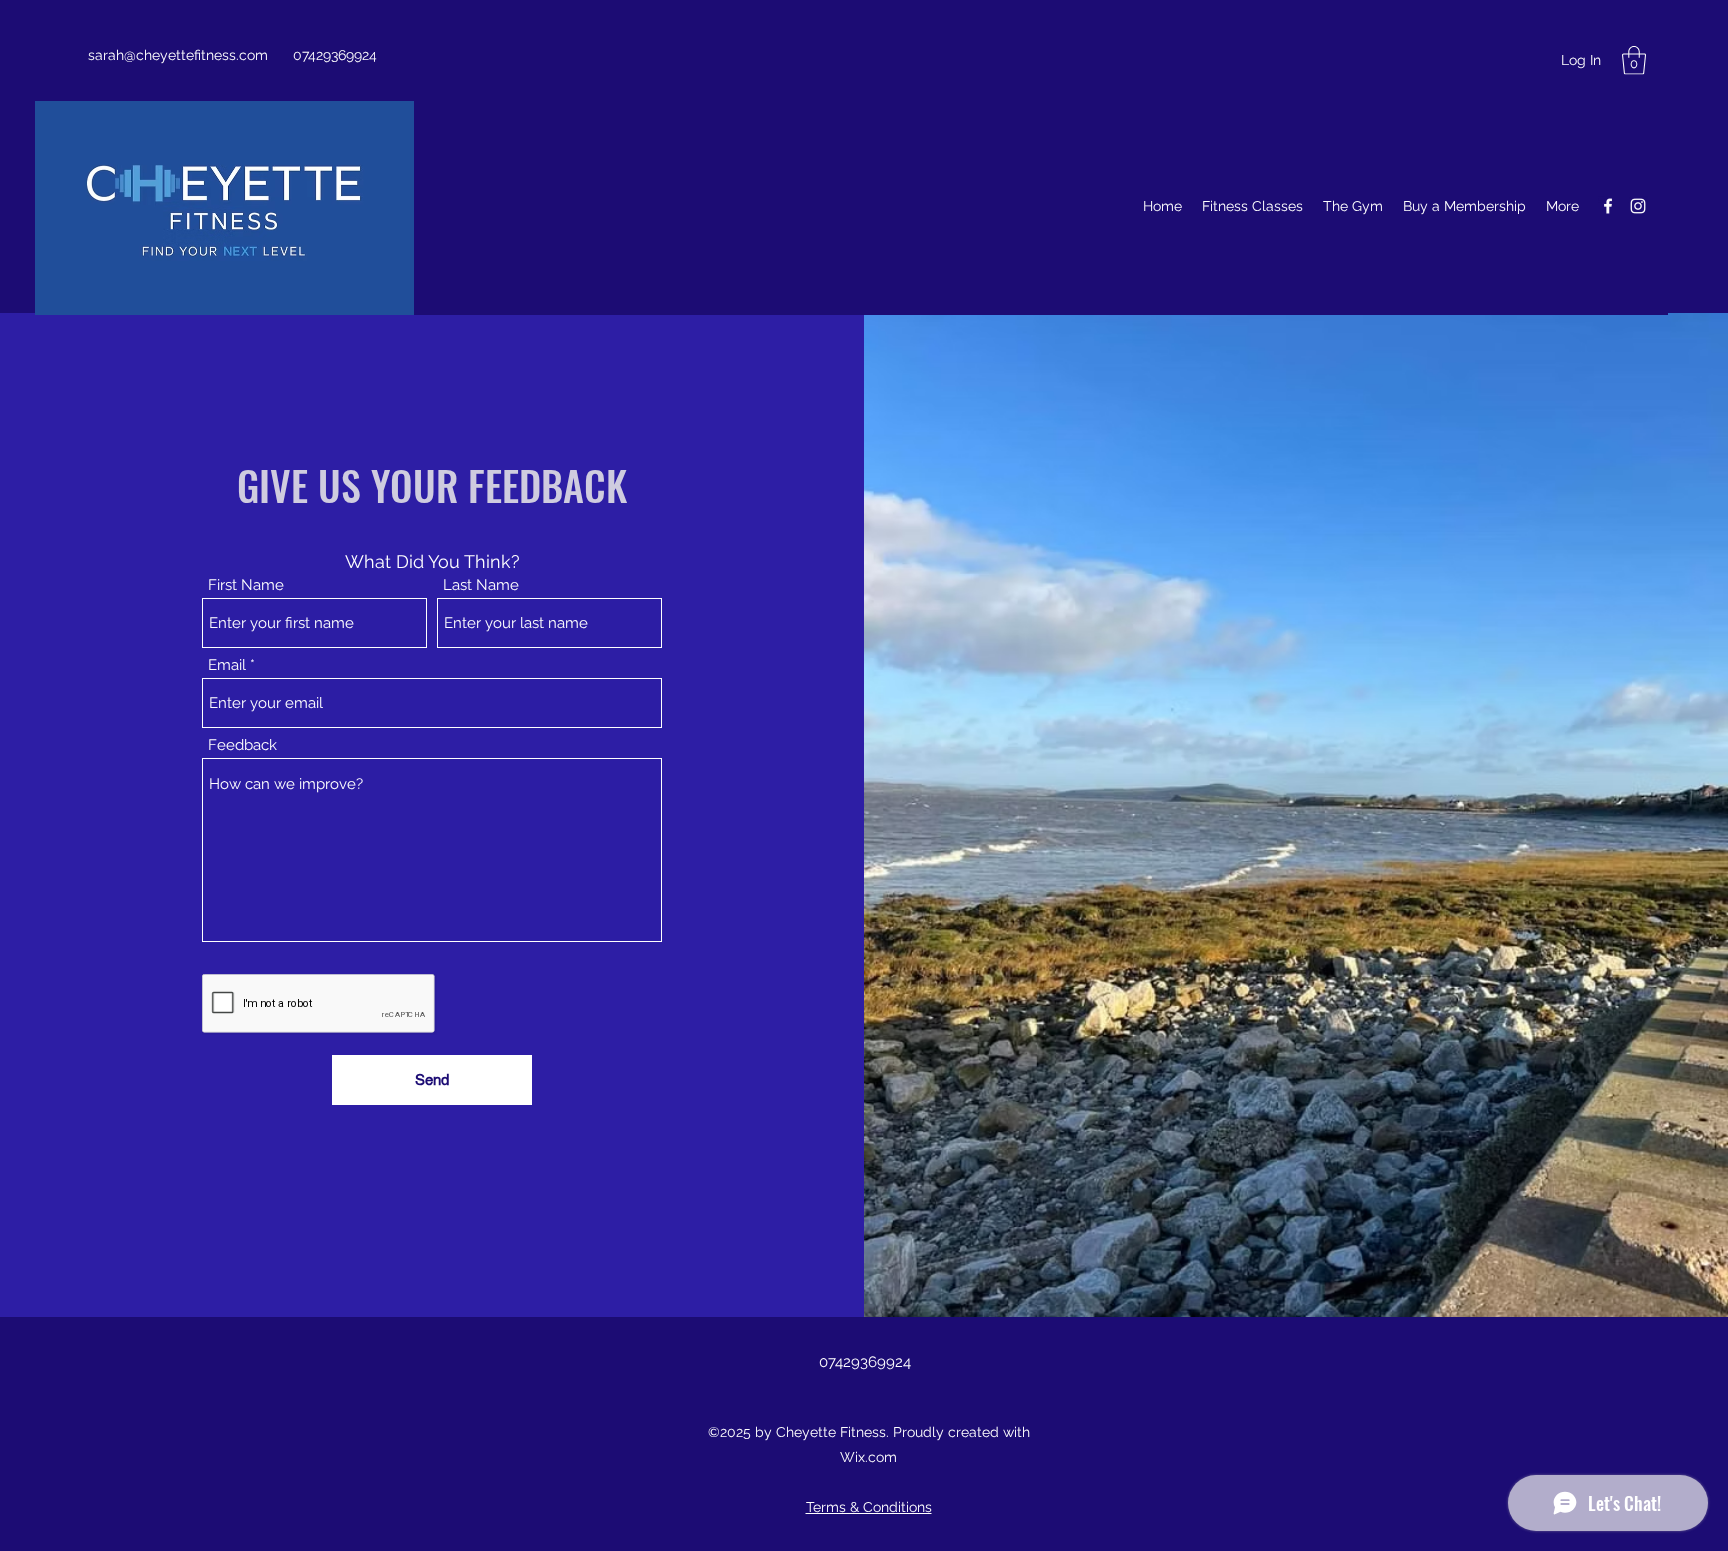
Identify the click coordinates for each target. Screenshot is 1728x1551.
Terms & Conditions (869, 1507)
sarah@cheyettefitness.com (178, 55)
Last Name (481, 585)
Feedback (242, 745)
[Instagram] (1638, 206)
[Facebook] (1608, 206)
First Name (246, 585)
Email (227, 665)
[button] (1634, 60)
